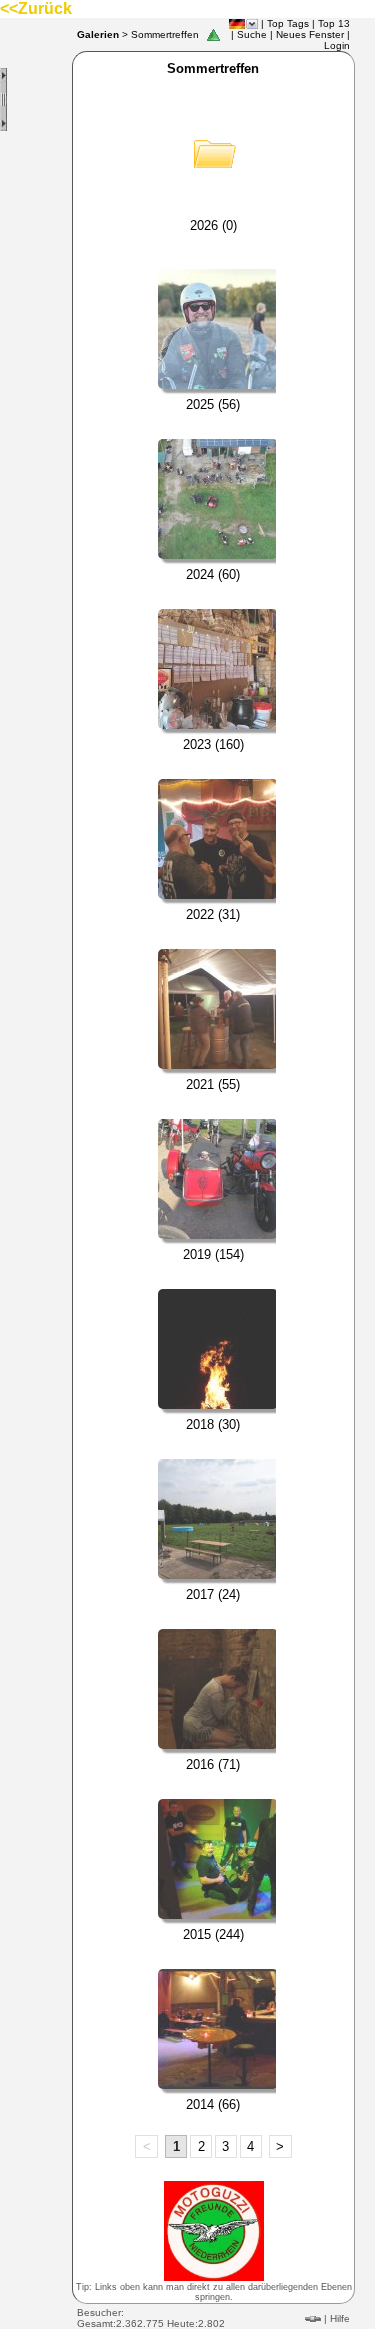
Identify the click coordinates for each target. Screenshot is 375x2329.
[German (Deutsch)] (237, 24)
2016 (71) (213, 1764)
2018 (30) (213, 1424)
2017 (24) (213, 1594)
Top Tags (288, 23)
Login (337, 45)
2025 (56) (213, 404)
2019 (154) (213, 1254)
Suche (252, 34)
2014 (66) (213, 2104)
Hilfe (340, 2318)
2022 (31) (213, 914)
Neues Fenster (310, 34)
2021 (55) (213, 1084)
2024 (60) (213, 574)
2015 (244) (213, 1934)
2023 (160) (213, 744)
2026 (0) (213, 225)
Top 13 (334, 23)
